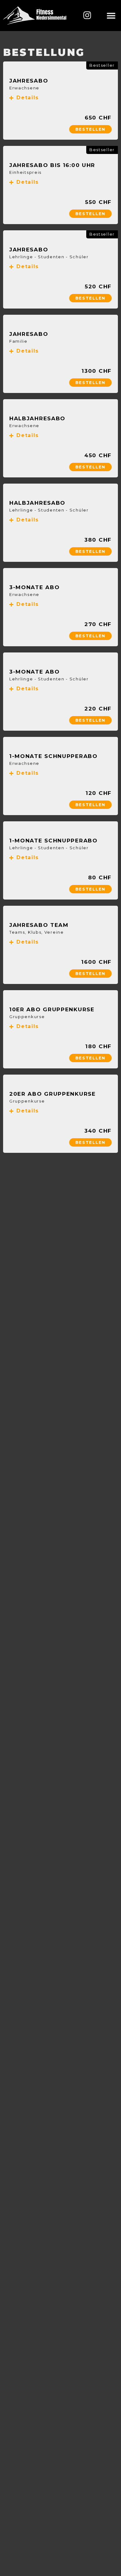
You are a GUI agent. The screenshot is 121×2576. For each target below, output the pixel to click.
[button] (111, 16)
